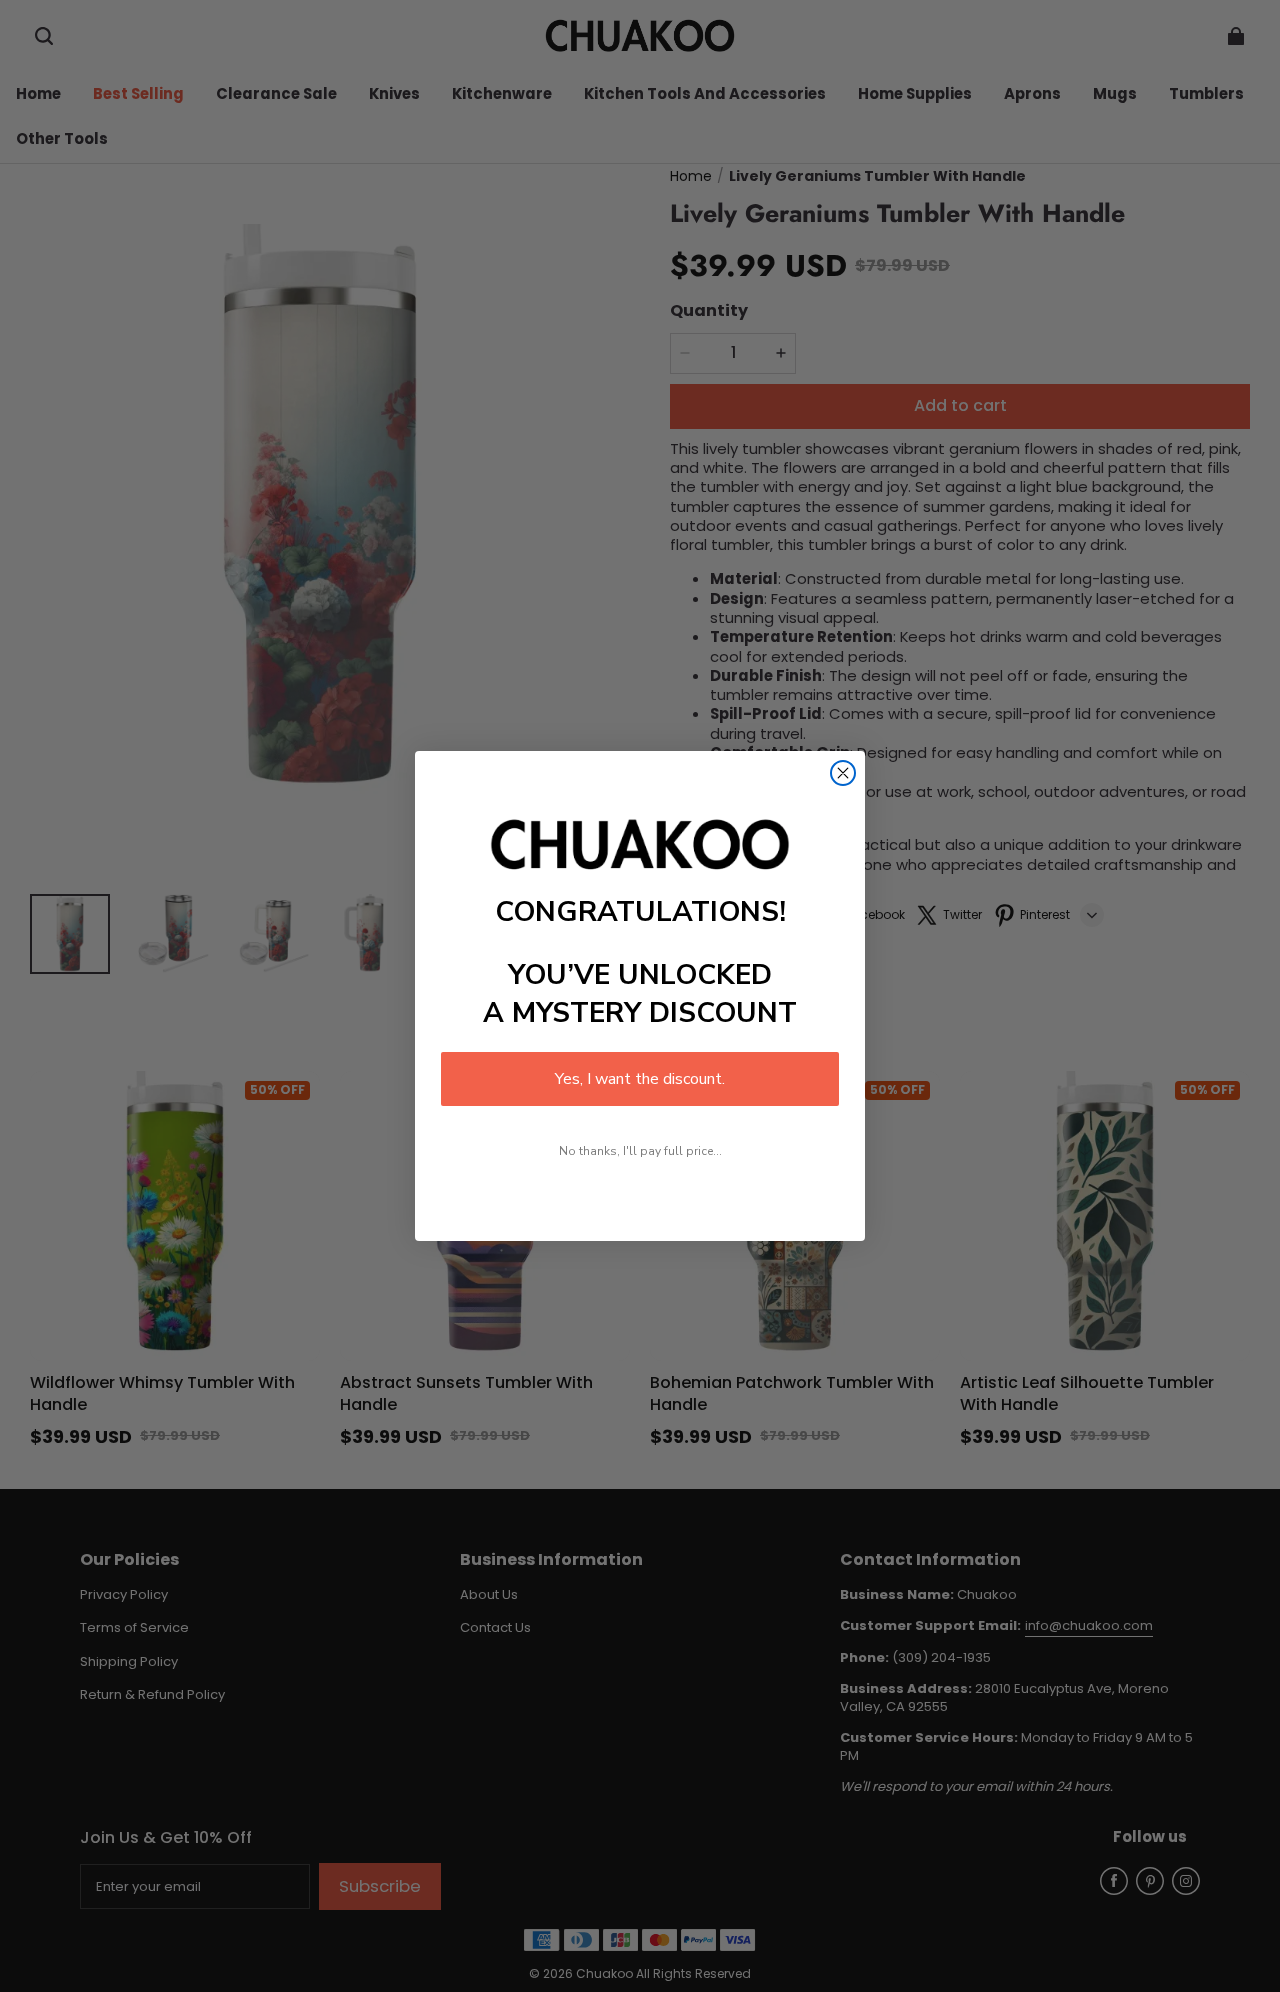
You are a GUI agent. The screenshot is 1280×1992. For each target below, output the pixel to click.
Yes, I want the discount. (640, 1079)
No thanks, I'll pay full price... (640, 1151)
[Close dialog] (843, 773)
